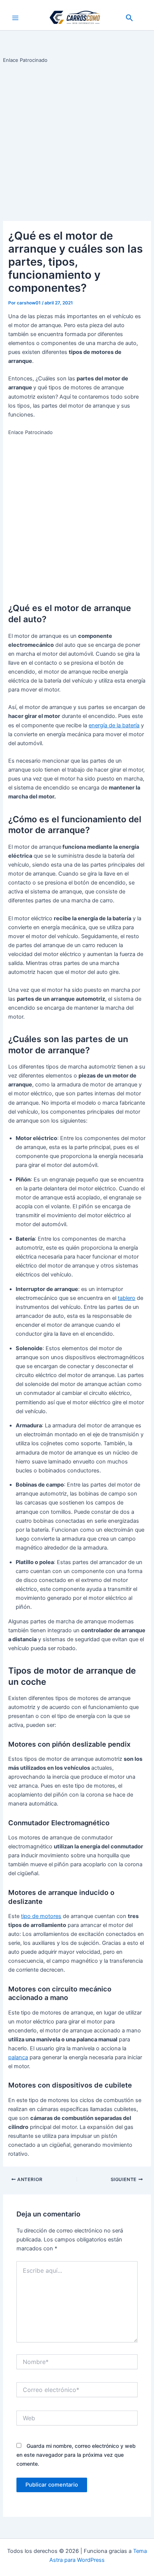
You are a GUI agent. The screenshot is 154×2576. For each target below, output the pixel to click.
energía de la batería (114, 725)
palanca (18, 2057)
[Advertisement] (77, 141)
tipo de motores (41, 1916)
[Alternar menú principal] (15, 18)
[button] (130, 18)
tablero (127, 1298)
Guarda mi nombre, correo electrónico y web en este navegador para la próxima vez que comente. (76, 2455)
